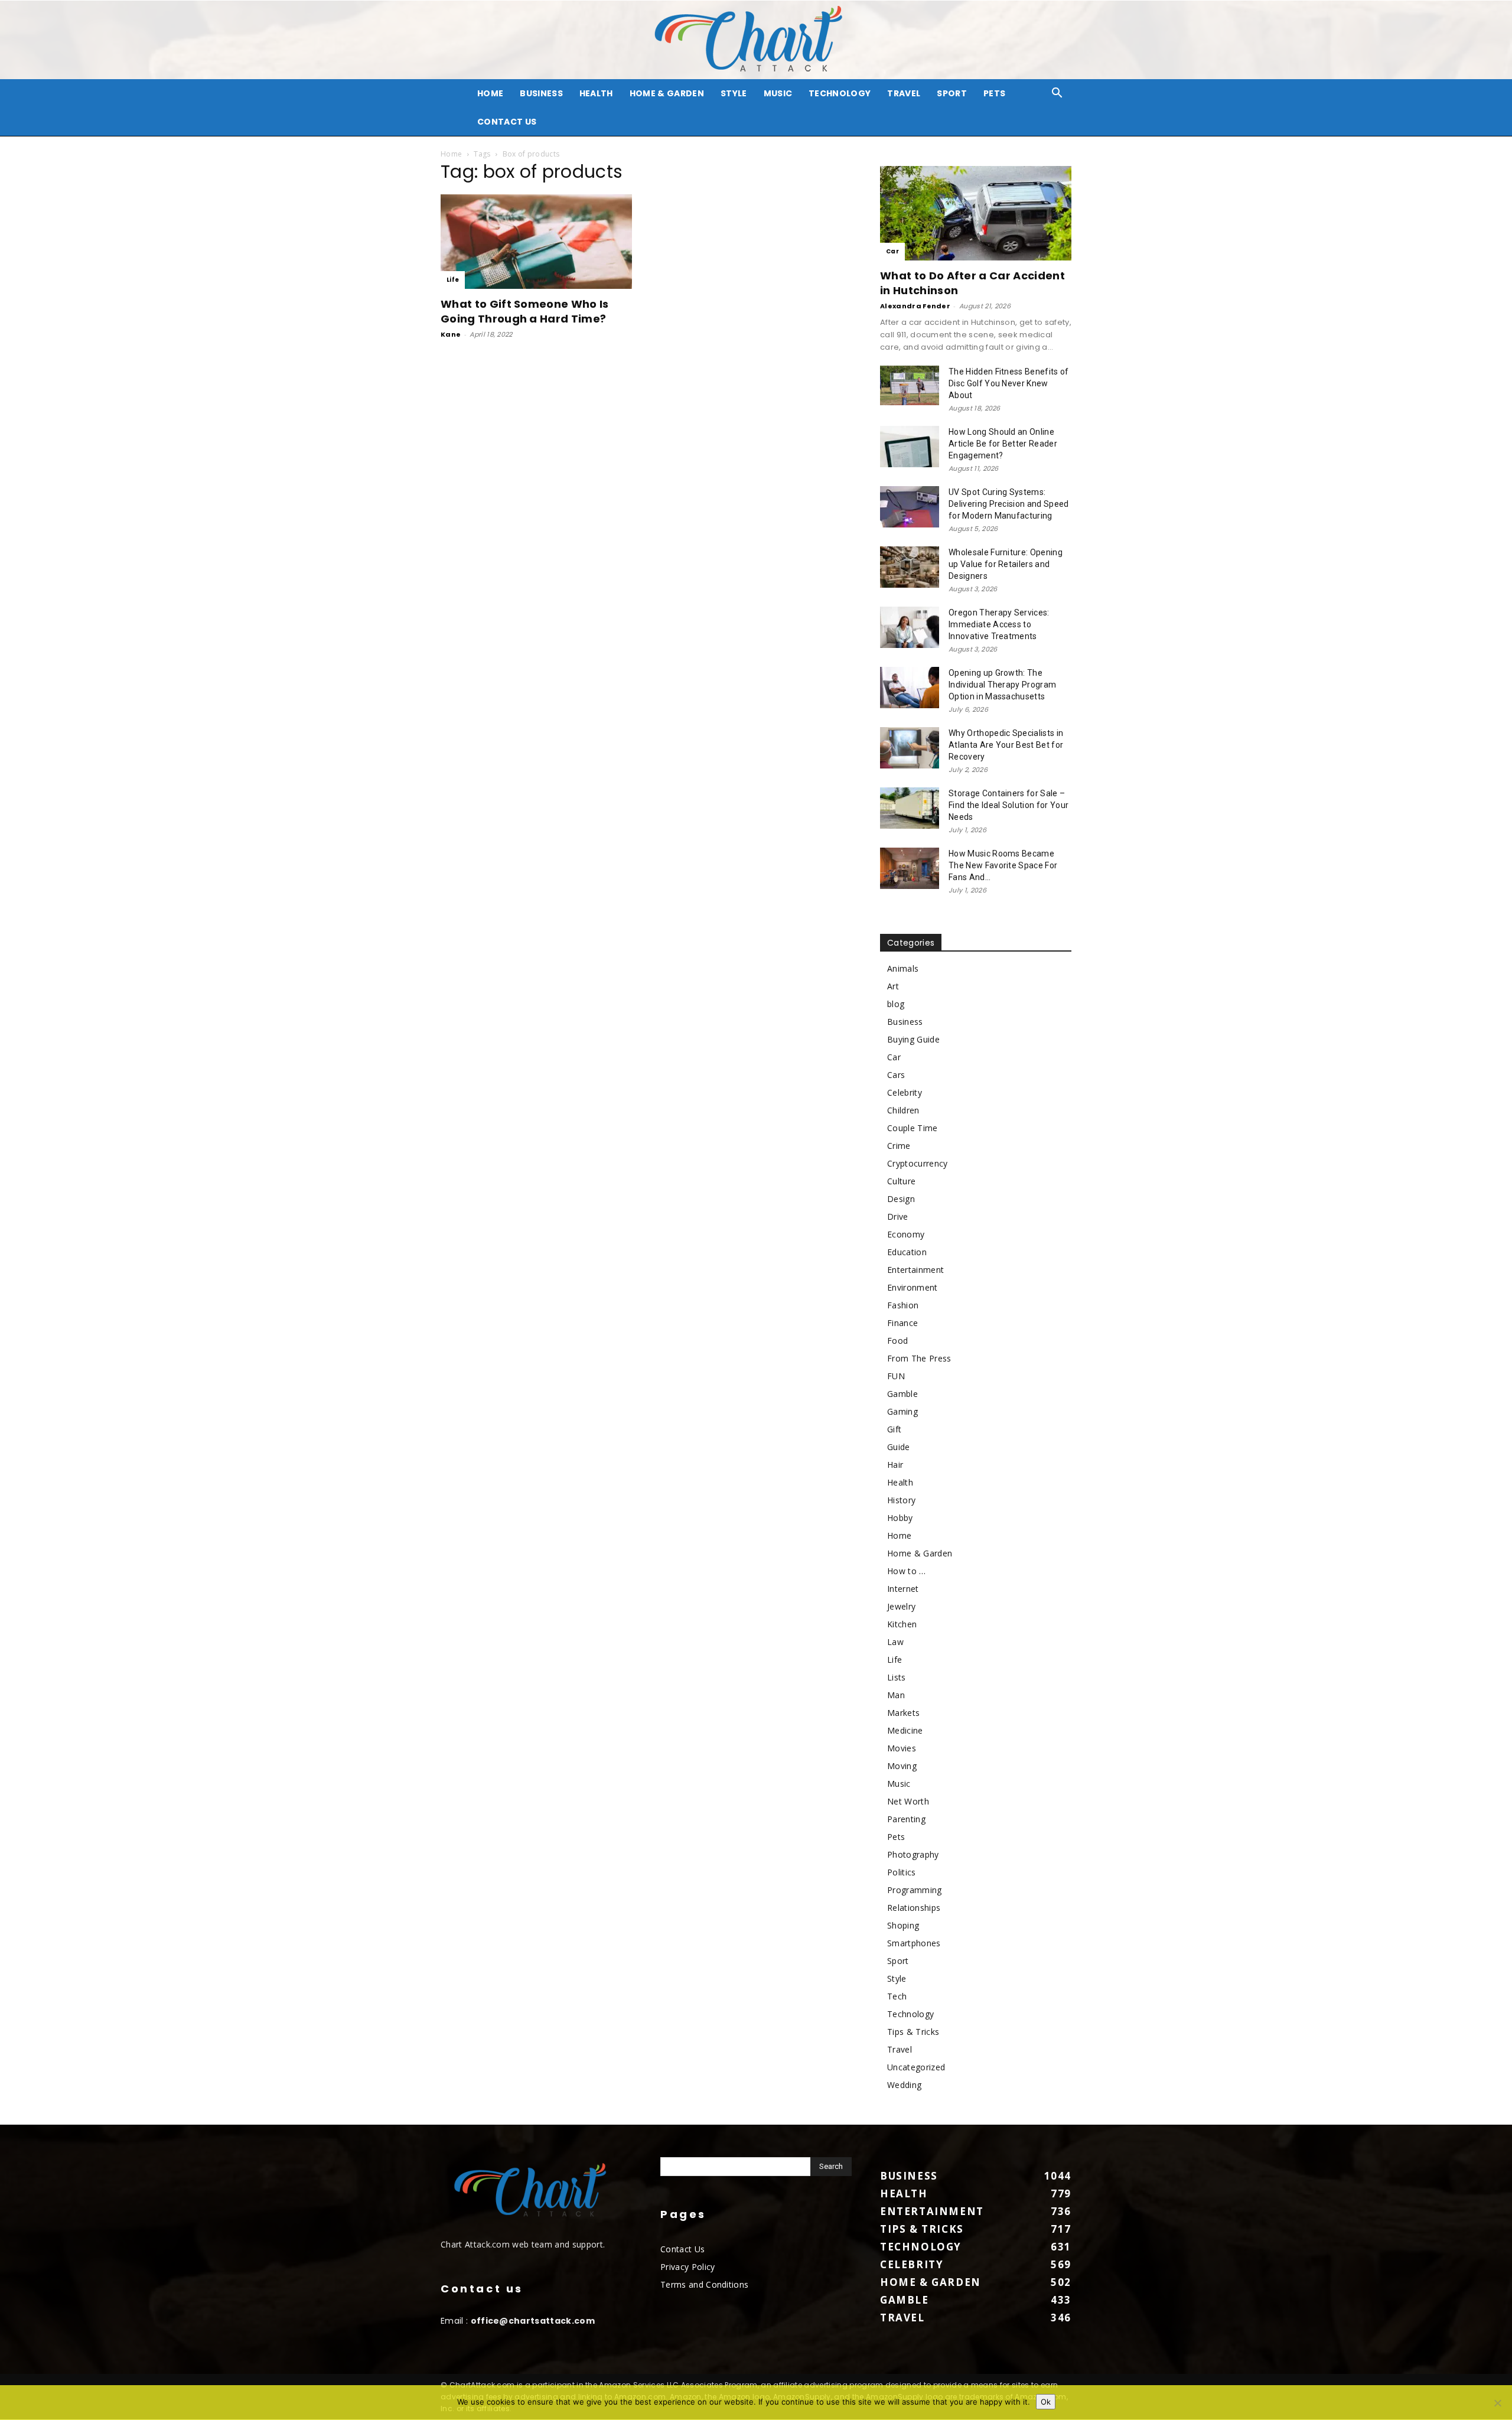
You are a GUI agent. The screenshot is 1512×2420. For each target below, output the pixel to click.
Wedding (904, 2085)
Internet (903, 1589)
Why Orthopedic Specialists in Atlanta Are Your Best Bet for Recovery (1006, 745)
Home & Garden (667, 93)
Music (778, 93)
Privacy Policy (687, 2267)
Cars (896, 1075)
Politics (902, 1872)
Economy (906, 1234)
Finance (902, 1323)
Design (901, 1199)
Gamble (902, 1394)
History (901, 1500)
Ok (1046, 2402)
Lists (897, 1677)
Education (907, 1252)
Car (892, 251)
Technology (840, 93)
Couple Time (913, 1128)
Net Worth (908, 1801)
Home (451, 154)
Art (893, 986)
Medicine (905, 1730)
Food (897, 1341)
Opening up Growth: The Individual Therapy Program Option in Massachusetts (1002, 685)
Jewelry (901, 1606)
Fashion (903, 1305)
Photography (913, 1854)
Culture (901, 1181)
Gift (894, 1429)
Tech (897, 1996)
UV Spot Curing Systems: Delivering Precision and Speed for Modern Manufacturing (1009, 504)
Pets (994, 93)
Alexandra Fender (915, 306)
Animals (903, 968)
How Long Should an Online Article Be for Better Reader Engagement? (1003, 444)
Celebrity (905, 1092)
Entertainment (915, 1270)
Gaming (902, 1411)
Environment (913, 1287)
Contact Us (507, 122)
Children (903, 1110)
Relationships (914, 1908)
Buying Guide (913, 1039)
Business (541, 93)
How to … (907, 1571)
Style (734, 93)
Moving (902, 1766)
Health (596, 93)
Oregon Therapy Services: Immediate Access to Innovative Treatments (999, 624)
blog (896, 1004)
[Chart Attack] (756, 40)
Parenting (906, 1819)
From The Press (919, 1358)
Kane (451, 334)
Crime (899, 1146)
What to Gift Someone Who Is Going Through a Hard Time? (525, 311)
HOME (490, 93)
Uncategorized (916, 2067)
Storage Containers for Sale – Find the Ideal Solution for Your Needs (1008, 805)
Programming (915, 1890)
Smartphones (914, 1943)
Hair (895, 1465)
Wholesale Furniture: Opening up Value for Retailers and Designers (1006, 564)
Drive (898, 1216)
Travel (904, 93)
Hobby (900, 1518)
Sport (952, 93)
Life (453, 280)
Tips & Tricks (913, 2032)
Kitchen (902, 1624)
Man (896, 1695)
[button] (1057, 94)
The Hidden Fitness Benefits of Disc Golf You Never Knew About (1009, 383)
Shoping (903, 1925)
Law (895, 1642)
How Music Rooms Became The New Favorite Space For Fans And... (1003, 865)
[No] (1497, 2403)
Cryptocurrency (917, 1163)
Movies (902, 1748)
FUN (896, 1376)
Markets (903, 1713)
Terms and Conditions (704, 2284)
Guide (899, 1447)
